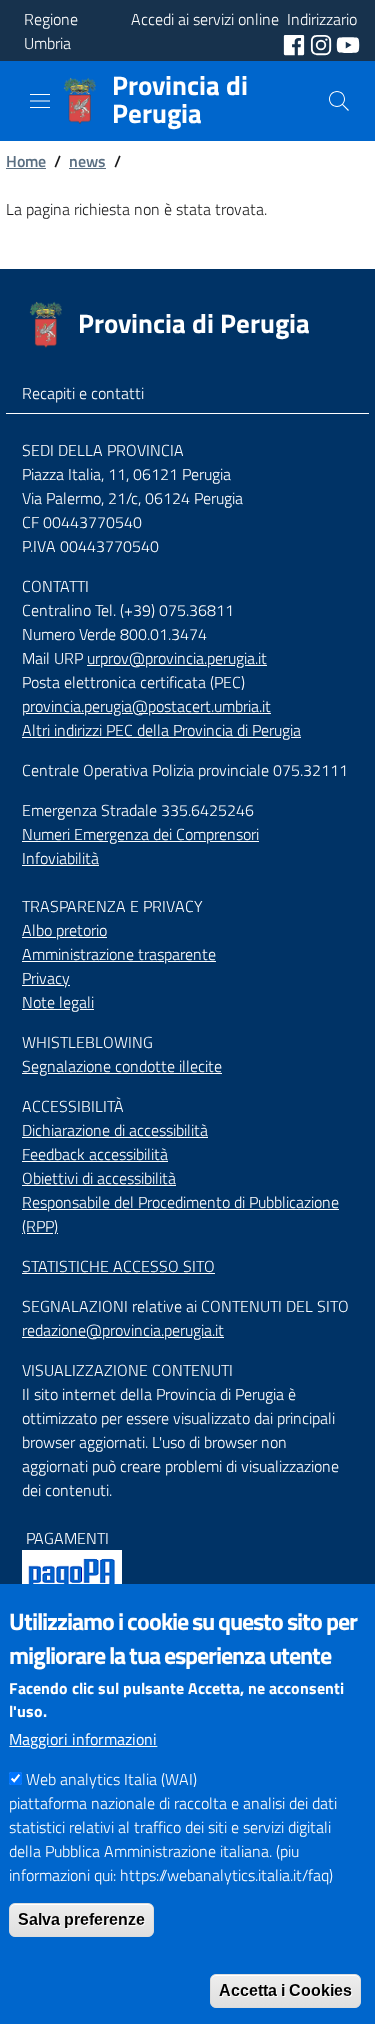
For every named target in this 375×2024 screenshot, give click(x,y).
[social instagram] (323, 43)
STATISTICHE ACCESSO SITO (118, 1266)
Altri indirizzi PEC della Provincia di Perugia (161, 730)
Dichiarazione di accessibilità (115, 1130)
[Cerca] (339, 101)
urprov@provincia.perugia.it (177, 658)
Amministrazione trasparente (119, 954)
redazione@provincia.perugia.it (123, 1330)
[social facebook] (296, 43)
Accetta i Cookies (285, 1990)
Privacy (46, 978)
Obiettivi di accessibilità (99, 1178)
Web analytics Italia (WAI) (111, 1779)
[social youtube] (348, 43)
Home (26, 161)
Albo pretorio (64, 930)
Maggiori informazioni (83, 1739)
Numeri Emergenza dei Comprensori (140, 834)
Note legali (58, 1002)
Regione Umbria (51, 31)
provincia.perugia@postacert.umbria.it (146, 706)
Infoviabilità (60, 858)
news (87, 161)
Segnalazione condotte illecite (122, 1066)
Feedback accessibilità (95, 1154)
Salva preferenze (81, 1919)
